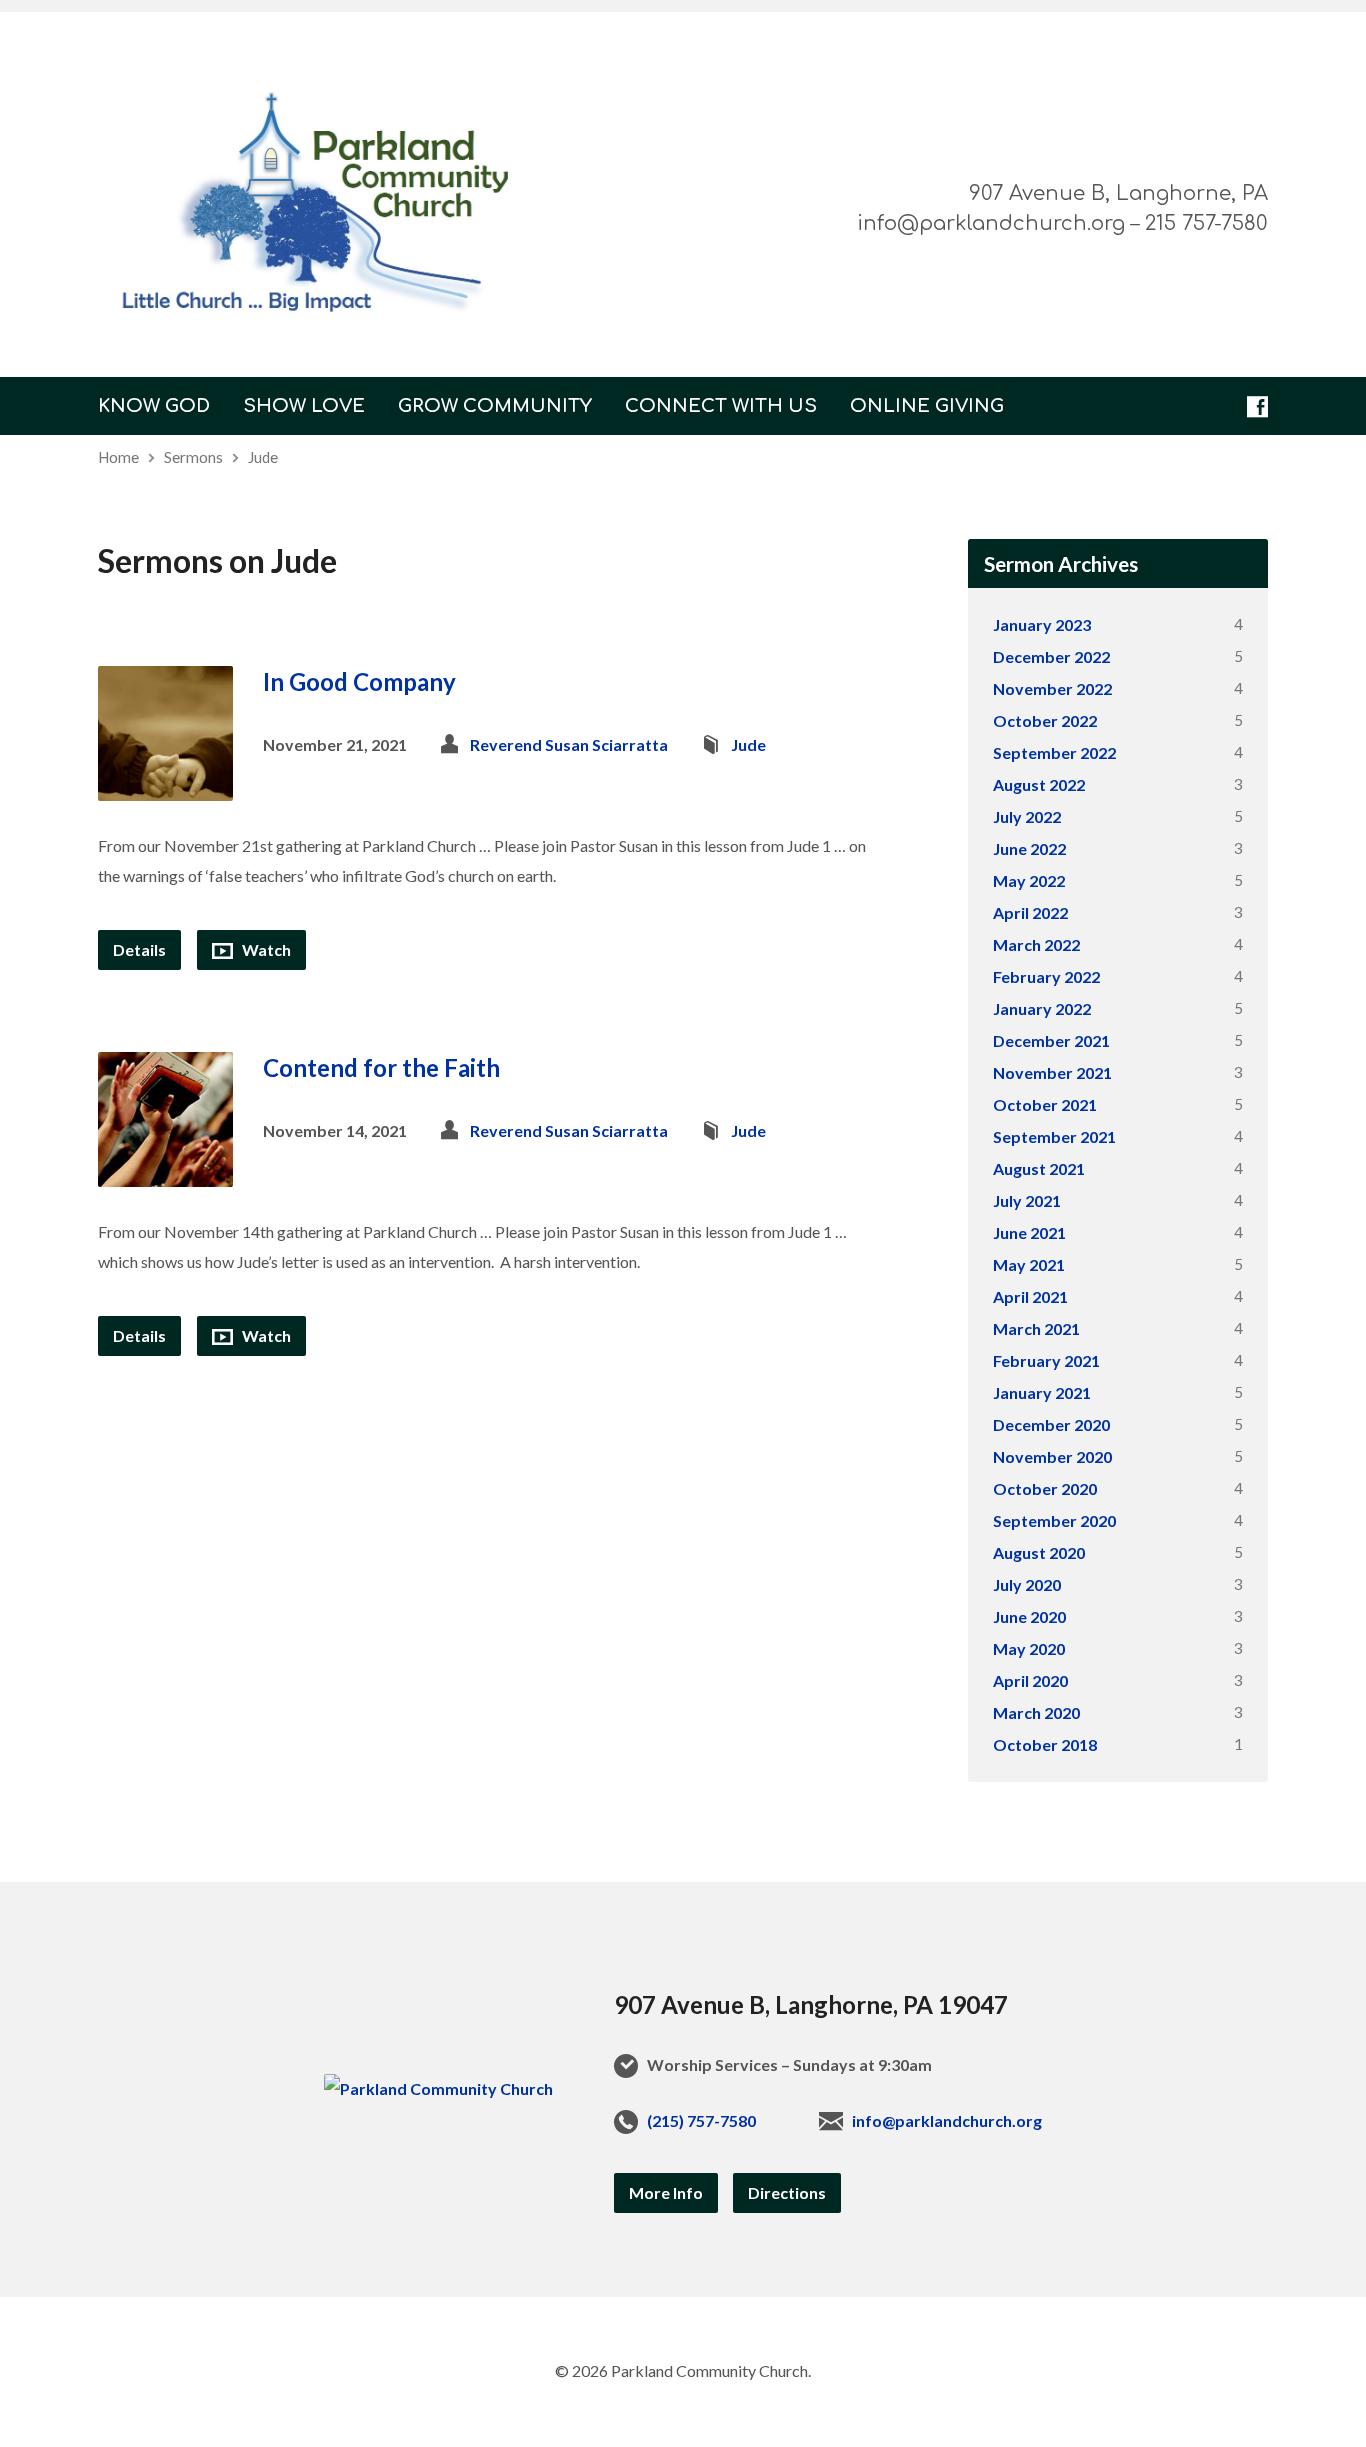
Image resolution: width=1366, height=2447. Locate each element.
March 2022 (1036, 944)
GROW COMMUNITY (495, 406)
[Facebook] (1257, 406)
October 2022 (1045, 720)
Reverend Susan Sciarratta (569, 744)
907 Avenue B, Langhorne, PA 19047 (811, 2004)
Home (118, 457)
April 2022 (1030, 912)
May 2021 (1029, 1264)
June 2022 (1029, 848)
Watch (265, 949)
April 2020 (1030, 1680)
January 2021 (1042, 1392)
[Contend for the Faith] (165, 1170)
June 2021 (1029, 1232)
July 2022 (1027, 816)
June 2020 (1029, 1616)
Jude (263, 457)
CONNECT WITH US (721, 406)
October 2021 (1045, 1104)
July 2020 (1027, 1584)
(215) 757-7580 (701, 2120)
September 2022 (1054, 752)
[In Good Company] (165, 785)
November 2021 (1052, 1072)
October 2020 (1045, 1488)
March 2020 (1036, 1712)
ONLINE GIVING (927, 406)
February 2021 (1046, 1360)
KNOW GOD (154, 406)
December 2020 (1051, 1424)
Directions (787, 2192)
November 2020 (1052, 1456)
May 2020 (1029, 1648)
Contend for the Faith (381, 1067)
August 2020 (1039, 1552)
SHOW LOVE (304, 406)
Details (139, 949)
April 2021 (1030, 1296)
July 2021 (1027, 1200)
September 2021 (1054, 1136)
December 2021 (1051, 1040)
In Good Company (359, 681)
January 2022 (1042, 1008)
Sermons (193, 457)
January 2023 (1042, 624)
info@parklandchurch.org (947, 2120)
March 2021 (1036, 1328)
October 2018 (1045, 1744)
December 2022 (1051, 656)
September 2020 (1054, 1520)
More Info (666, 2192)
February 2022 (1046, 976)
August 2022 (1039, 784)
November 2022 (1052, 688)
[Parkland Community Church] (438, 2088)
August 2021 (1039, 1168)
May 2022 (1029, 880)
